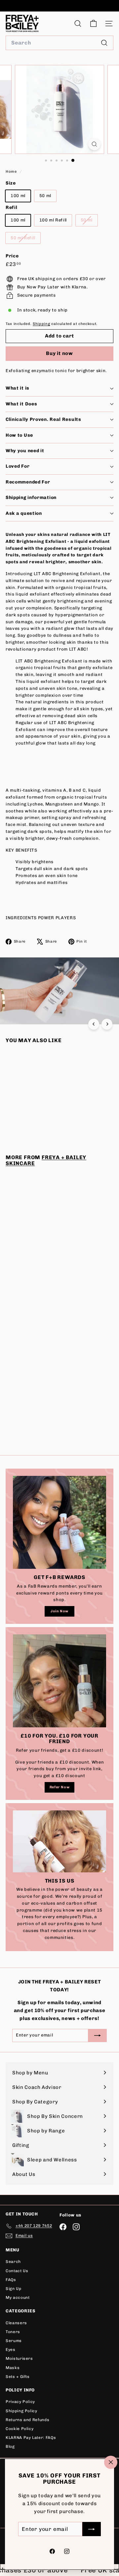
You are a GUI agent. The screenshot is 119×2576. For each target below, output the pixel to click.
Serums (14, 2341)
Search (13, 2262)
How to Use (19, 435)
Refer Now (60, 1787)
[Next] (107, 1024)
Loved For (18, 466)
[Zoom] (94, 144)
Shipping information (31, 498)
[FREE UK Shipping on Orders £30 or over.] (59, 6)
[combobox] (59, 43)
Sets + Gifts (18, 2377)
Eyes (11, 2350)
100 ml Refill (53, 220)
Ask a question (24, 513)
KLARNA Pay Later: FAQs (31, 2438)
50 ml (45, 196)
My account (18, 2298)
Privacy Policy (20, 2402)
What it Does (21, 404)
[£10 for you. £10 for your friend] (59, 1681)
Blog (10, 2446)
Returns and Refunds (27, 2420)
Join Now (59, 1611)
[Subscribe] (92, 2529)
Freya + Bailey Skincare (46, 1160)
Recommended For (28, 482)
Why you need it (25, 451)
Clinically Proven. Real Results (43, 419)
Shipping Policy (21, 2411)
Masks (13, 2368)
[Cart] (93, 24)
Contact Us (17, 2271)
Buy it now (59, 353)
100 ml (18, 196)
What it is (18, 388)
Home (12, 172)
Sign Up (14, 2289)
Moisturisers (19, 2358)
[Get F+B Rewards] (59, 1522)
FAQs (11, 2280)
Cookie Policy (20, 2429)
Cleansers (16, 2323)
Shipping (41, 324)
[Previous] (94, 1024)
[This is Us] (59, 1841)
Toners (13, 2332)
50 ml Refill (25, 239)
